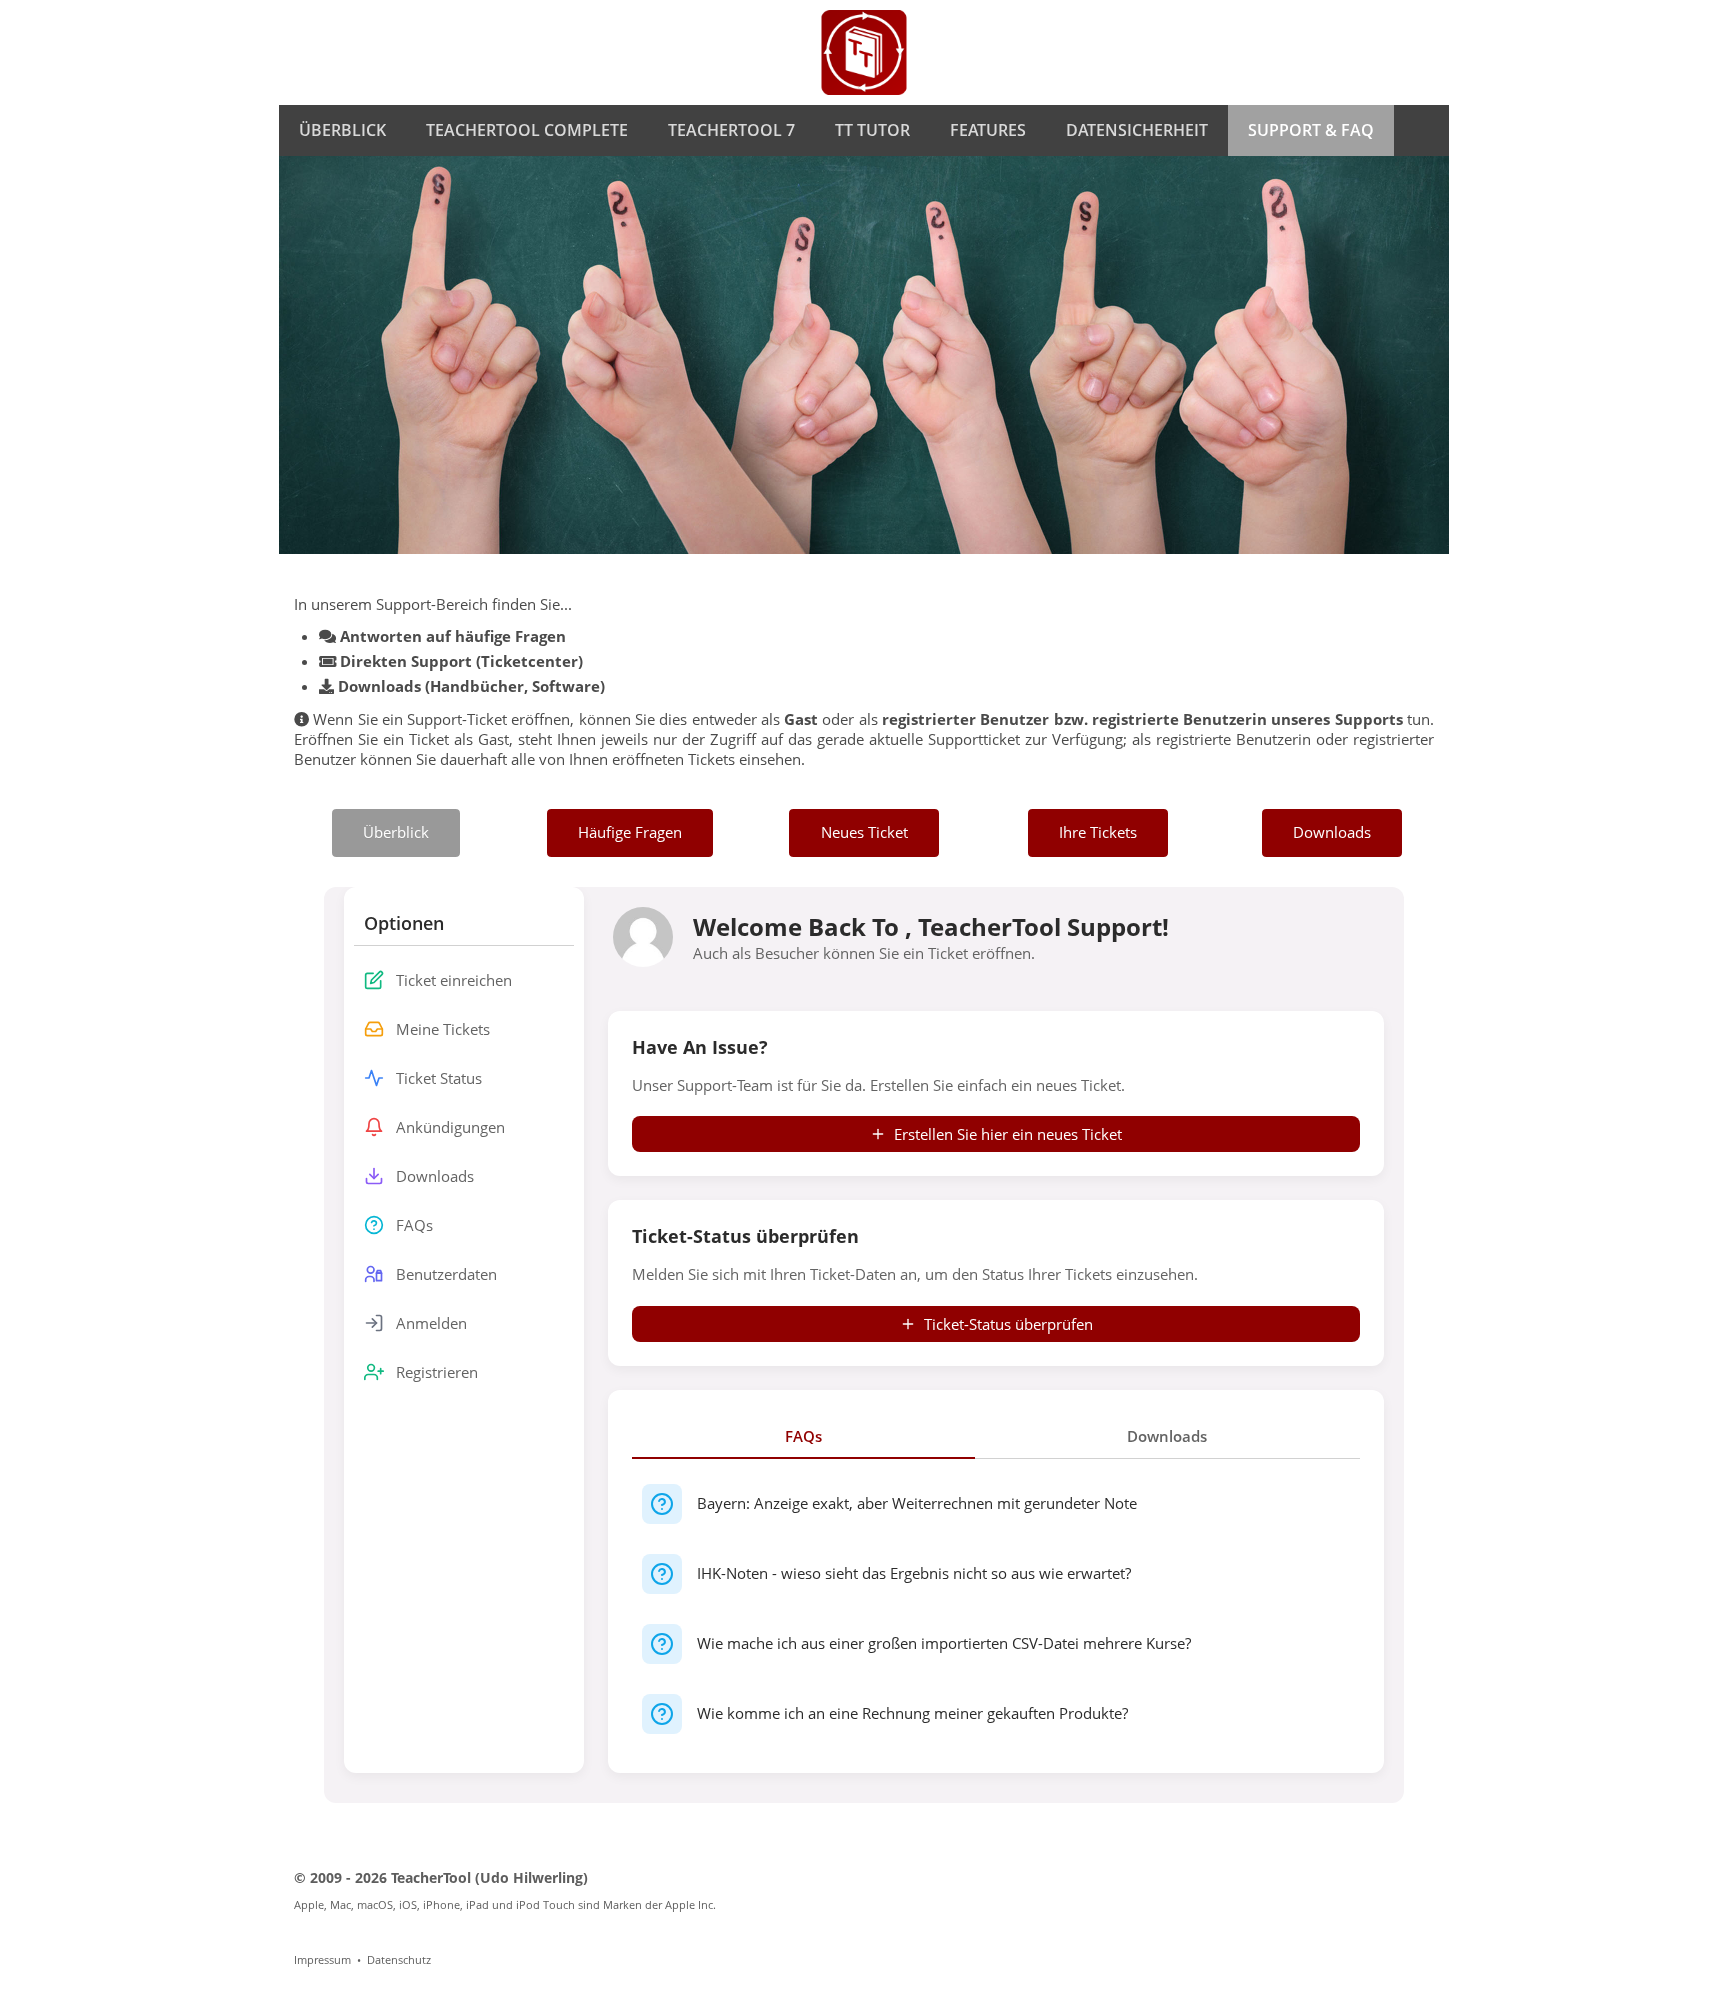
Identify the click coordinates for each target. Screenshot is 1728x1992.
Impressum (322, 1959)
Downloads (1167, 1436)
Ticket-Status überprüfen (1008, 1324)
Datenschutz (399, 1959)
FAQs (803, 1436)
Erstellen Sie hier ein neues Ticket (1008, 1134)
